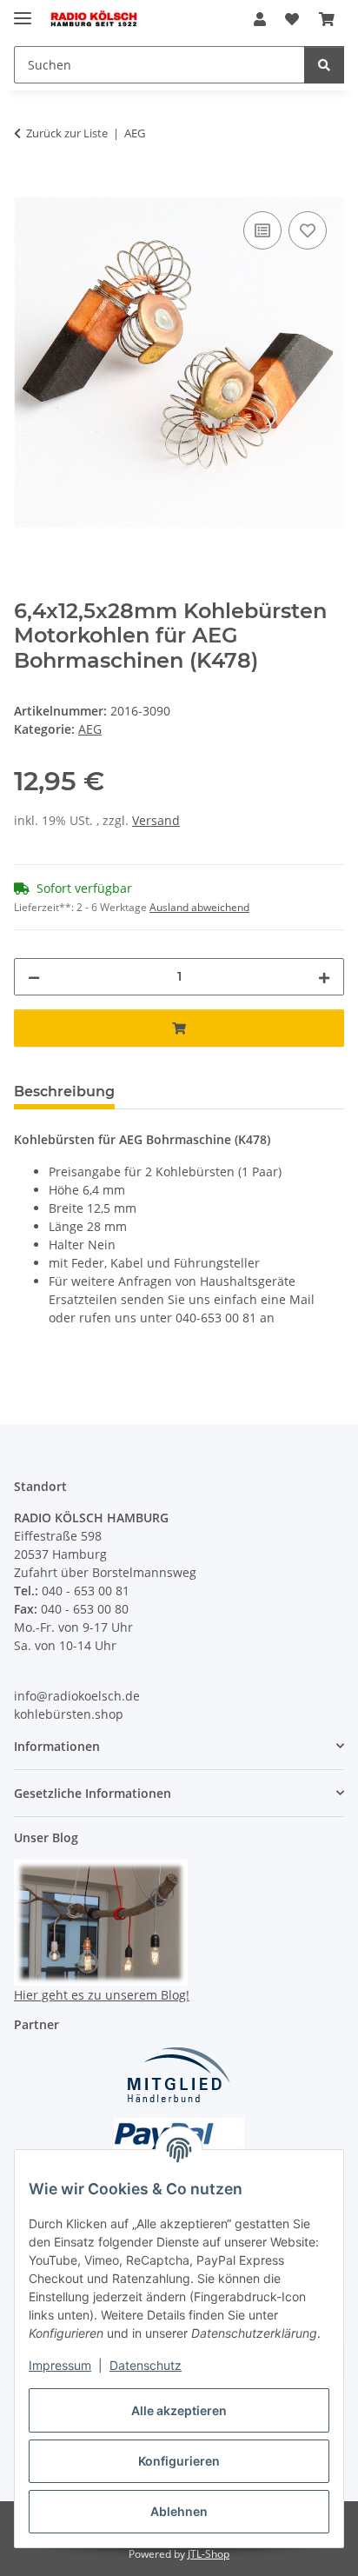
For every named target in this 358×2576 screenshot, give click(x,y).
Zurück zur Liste (67, 133)
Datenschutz (146, 2365)
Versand (156, 820)
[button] (260, 19)
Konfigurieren (179, 2461)
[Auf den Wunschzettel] (308, 230)
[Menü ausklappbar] (23, 11)
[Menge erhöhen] (324, 977)
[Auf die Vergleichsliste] (262, 230)
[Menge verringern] (34, 977)
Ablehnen (179, 2511)
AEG (90, 729)
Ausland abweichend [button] (199, 907)
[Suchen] (324, 65)
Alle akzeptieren (179, 2410)
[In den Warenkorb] (28, 188)
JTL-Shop (209, 2554)
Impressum (60, 2365)
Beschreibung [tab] (64, 1092)
